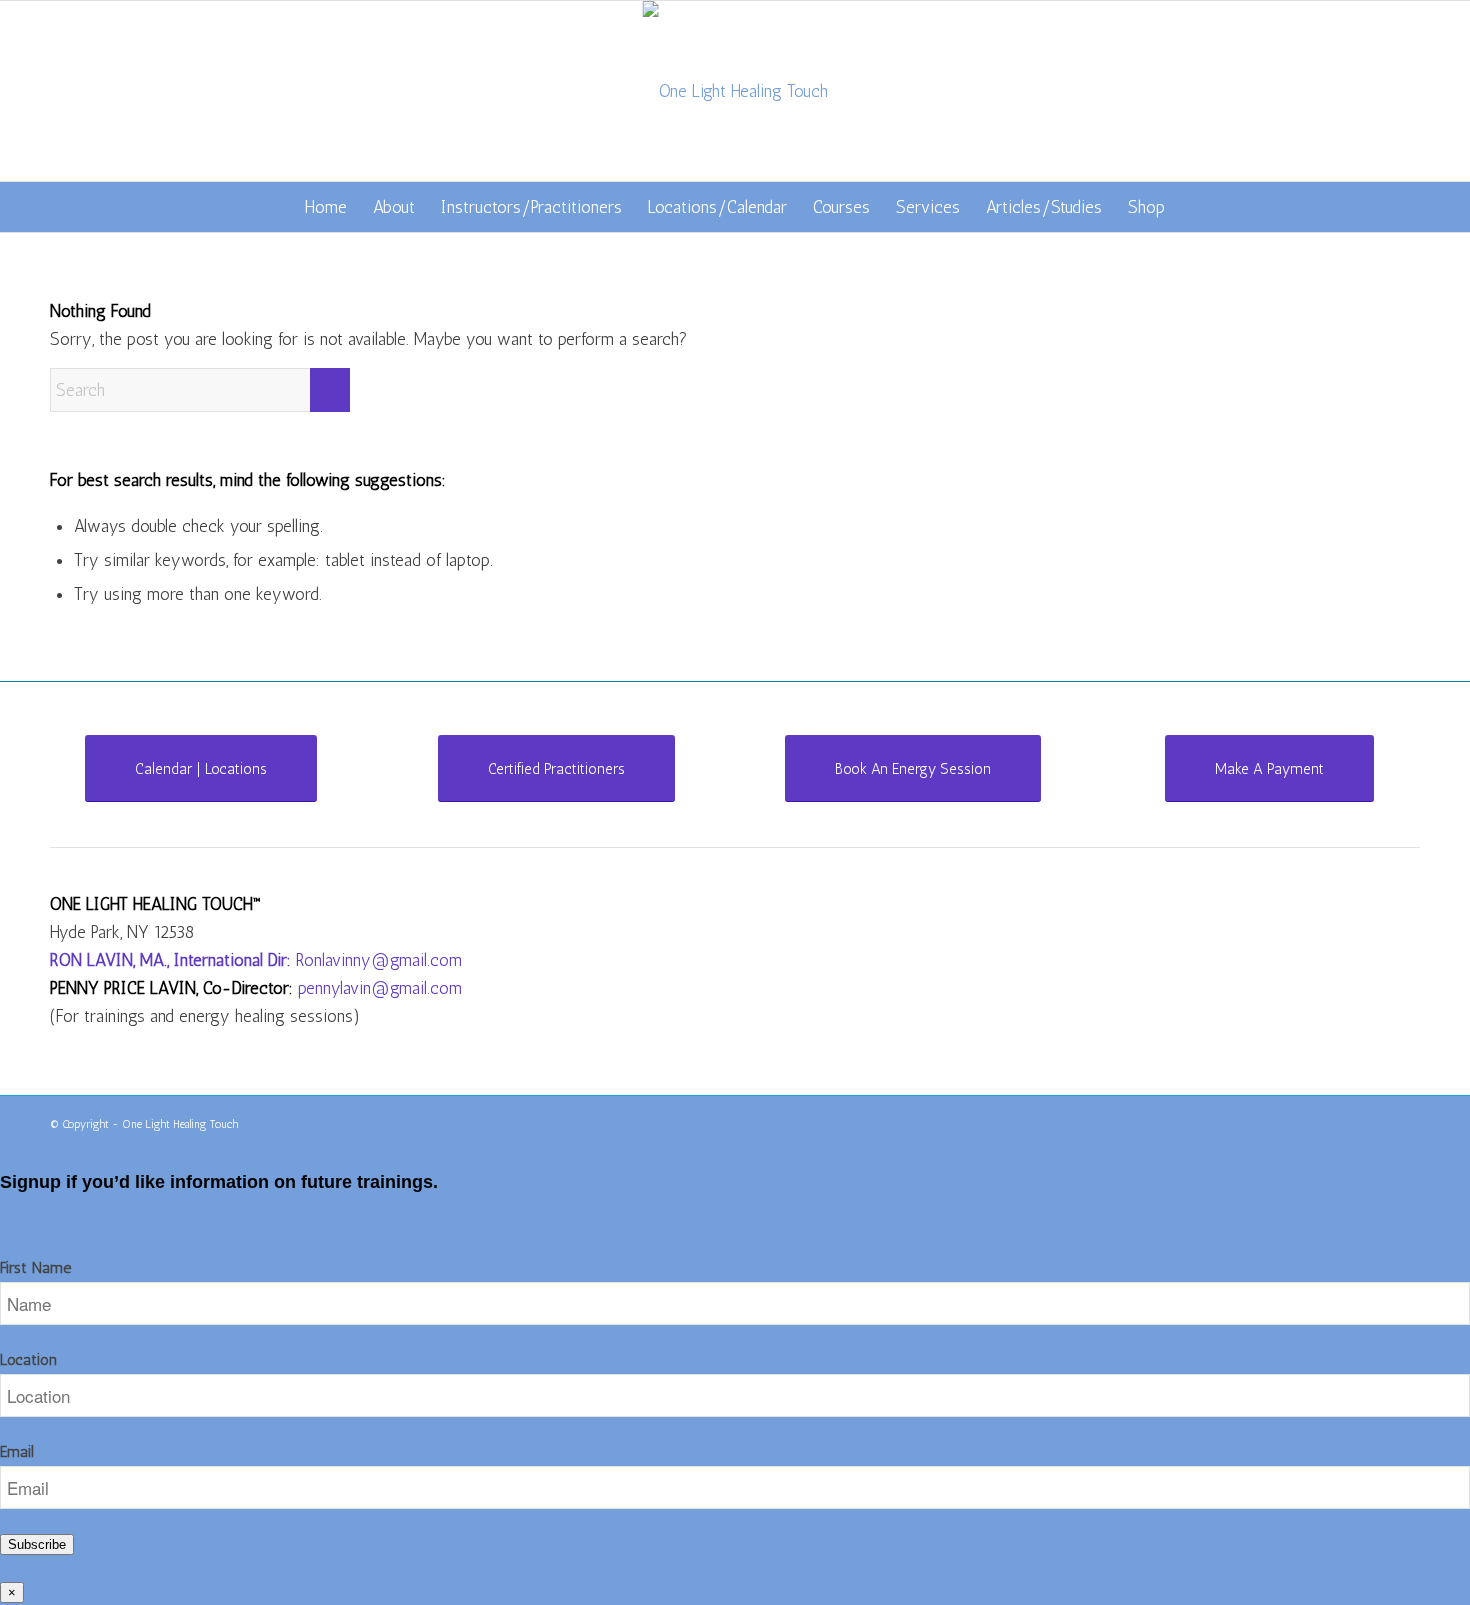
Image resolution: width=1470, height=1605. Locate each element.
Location (28, 1359)
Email (17, 1451)
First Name (35, 1267)
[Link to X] (1375, 1121)
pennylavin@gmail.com (380, 988)
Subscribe (37, 1544)
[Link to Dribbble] (1405, 1121)
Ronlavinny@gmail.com (379, 960)
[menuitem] (326, 207)
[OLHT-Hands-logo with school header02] (735, 91)
